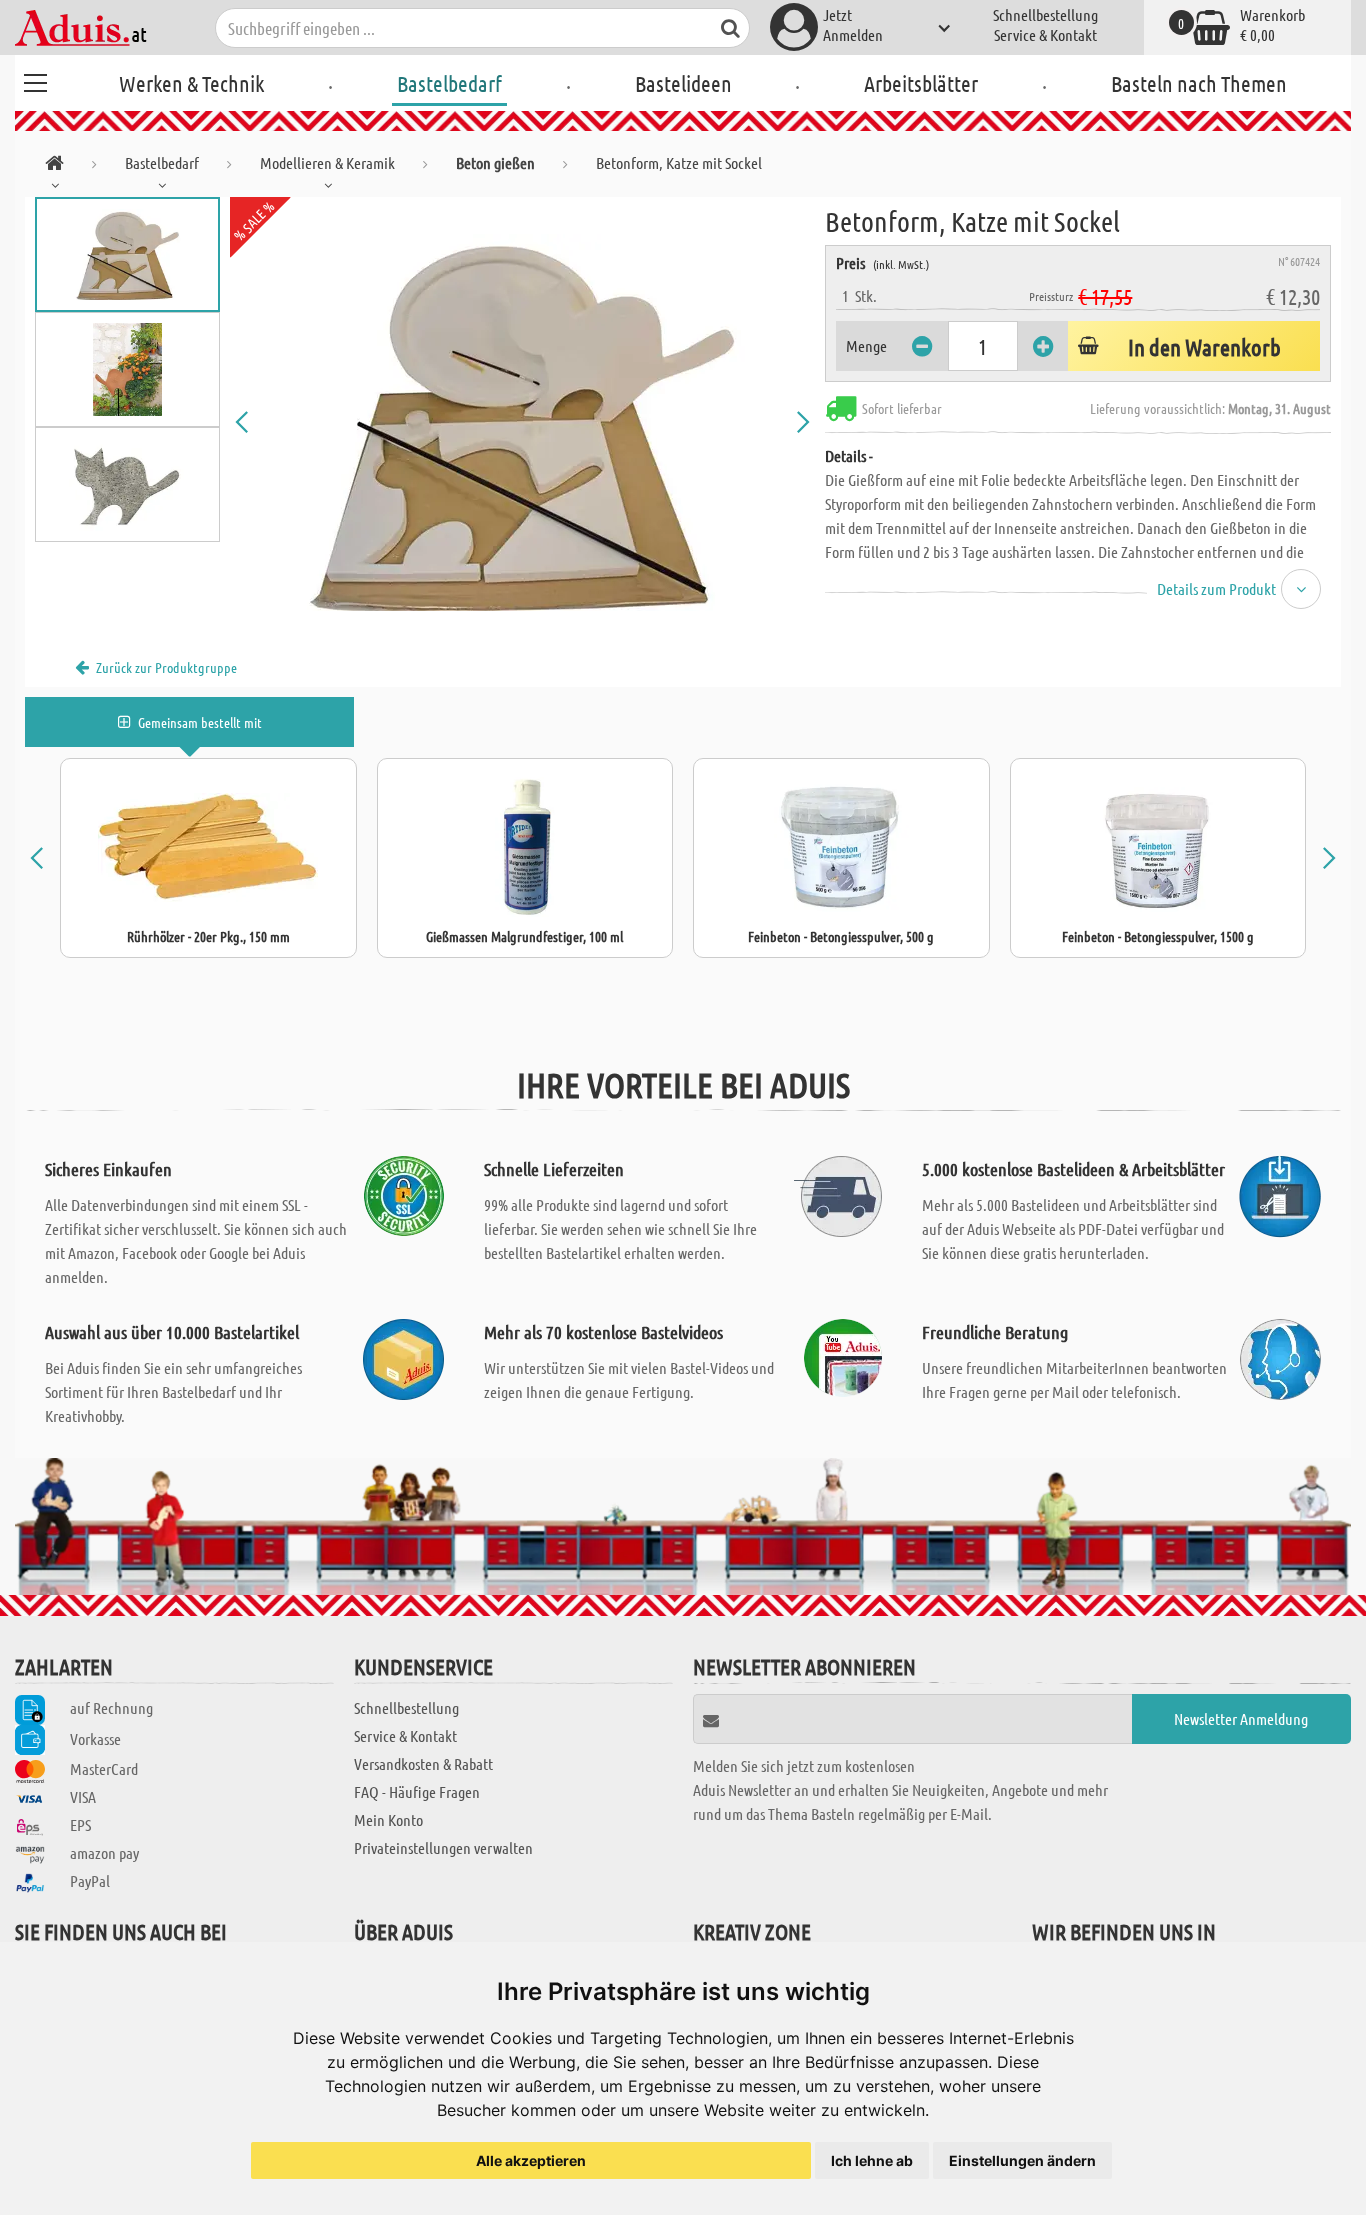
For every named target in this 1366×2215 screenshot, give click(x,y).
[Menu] (35, 80)
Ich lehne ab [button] (872, 2160)
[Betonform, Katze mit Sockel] (522, 422)
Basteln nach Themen (1199, 83)
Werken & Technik (191, 83)
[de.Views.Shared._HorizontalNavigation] (54, 166)
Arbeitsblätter (921, 83)
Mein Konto (388, 1819)
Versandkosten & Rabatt (423, 1763)
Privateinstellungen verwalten (443, 1847)
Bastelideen (683, 83)
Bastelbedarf (449, 83)
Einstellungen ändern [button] (1022, 2160)
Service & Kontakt (1045, 34)
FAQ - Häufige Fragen (417, 1791)
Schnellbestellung (1045, 14)
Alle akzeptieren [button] (531, 2160)
